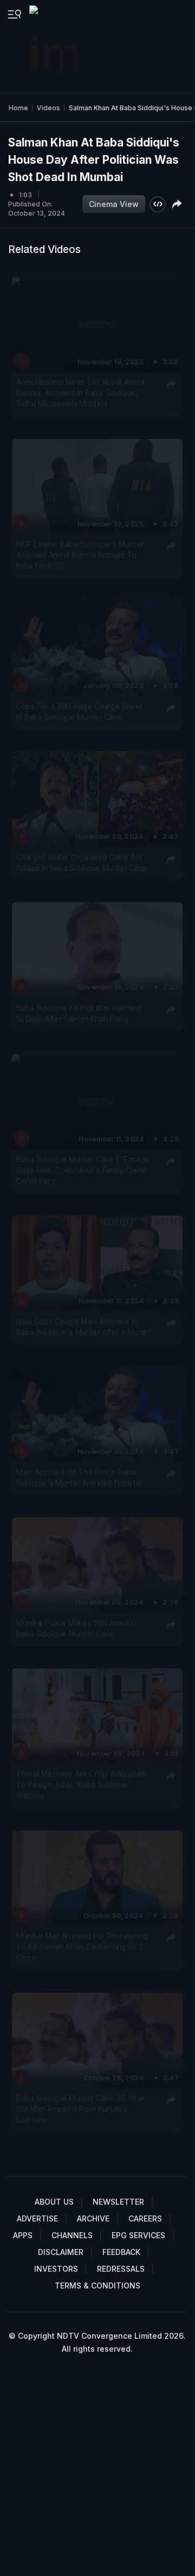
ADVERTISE (37, 2218)
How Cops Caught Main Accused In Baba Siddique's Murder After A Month (83, 1326)
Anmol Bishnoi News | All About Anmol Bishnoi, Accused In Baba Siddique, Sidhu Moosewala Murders (80, 393)
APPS (23, 2235)
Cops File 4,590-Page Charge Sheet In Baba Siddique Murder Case (79, 712)
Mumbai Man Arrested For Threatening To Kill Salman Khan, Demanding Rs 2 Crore (82, 1947)
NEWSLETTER (118, 2202)
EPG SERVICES (138, 2235)
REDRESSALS (121, 2269)
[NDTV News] (54, 46)
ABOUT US (54, 2202)
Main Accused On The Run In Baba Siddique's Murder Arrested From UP (80, 1477)
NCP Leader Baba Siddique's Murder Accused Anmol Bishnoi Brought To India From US (80, 555)
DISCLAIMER (61, 2252)
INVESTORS (56, 2269)
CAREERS (145, 2218)
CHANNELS (72, 2235)
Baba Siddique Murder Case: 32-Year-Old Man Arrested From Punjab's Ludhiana (81, 2109)
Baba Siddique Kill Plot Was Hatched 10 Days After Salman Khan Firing (79, 1013)
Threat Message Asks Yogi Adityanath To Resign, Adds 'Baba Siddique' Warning (81, 1784)
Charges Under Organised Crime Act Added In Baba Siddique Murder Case (82, 863)
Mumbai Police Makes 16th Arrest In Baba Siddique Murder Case (77, 1628)
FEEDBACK (121, 2252)
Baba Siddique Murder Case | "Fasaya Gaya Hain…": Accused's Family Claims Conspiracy (82, 1170)
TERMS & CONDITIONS (97, 2285)
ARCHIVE (93, 2218)
